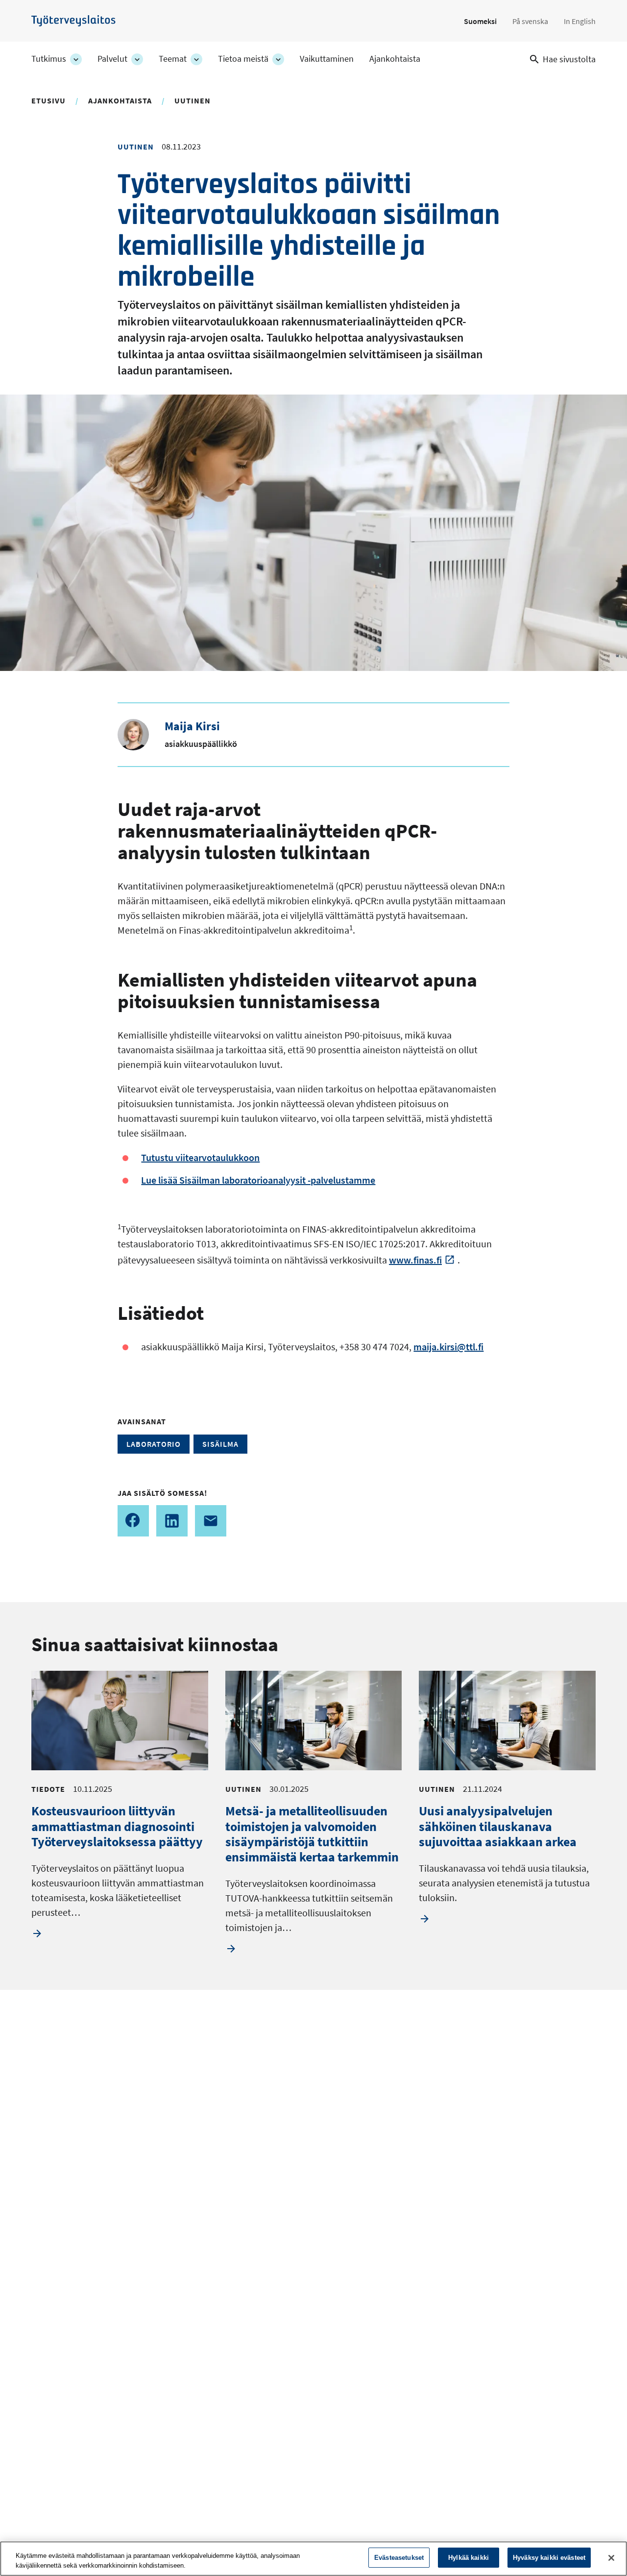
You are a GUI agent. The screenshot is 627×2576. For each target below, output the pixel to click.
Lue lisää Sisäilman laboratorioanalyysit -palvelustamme (258, 1180)
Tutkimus (49, 59)
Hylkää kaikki (469, 2558)
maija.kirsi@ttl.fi (448, 1347)
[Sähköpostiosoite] (211, 1521)
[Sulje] (611, 2558)
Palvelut (112, 59)
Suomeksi (480, 21)
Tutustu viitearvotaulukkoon (200, 1157)
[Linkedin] (172, 1521)
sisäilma (220, 1444)
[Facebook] (133, 1521)
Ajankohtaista (395, 59)
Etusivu (48, 100)
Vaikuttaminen (327, 59)
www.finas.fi (415, 1260)
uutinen (193, 100)
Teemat (173, 59)
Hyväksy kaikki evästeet (549, 2558)
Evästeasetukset (399, 2558)
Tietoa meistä (243, 59)
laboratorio (154, 1444)
